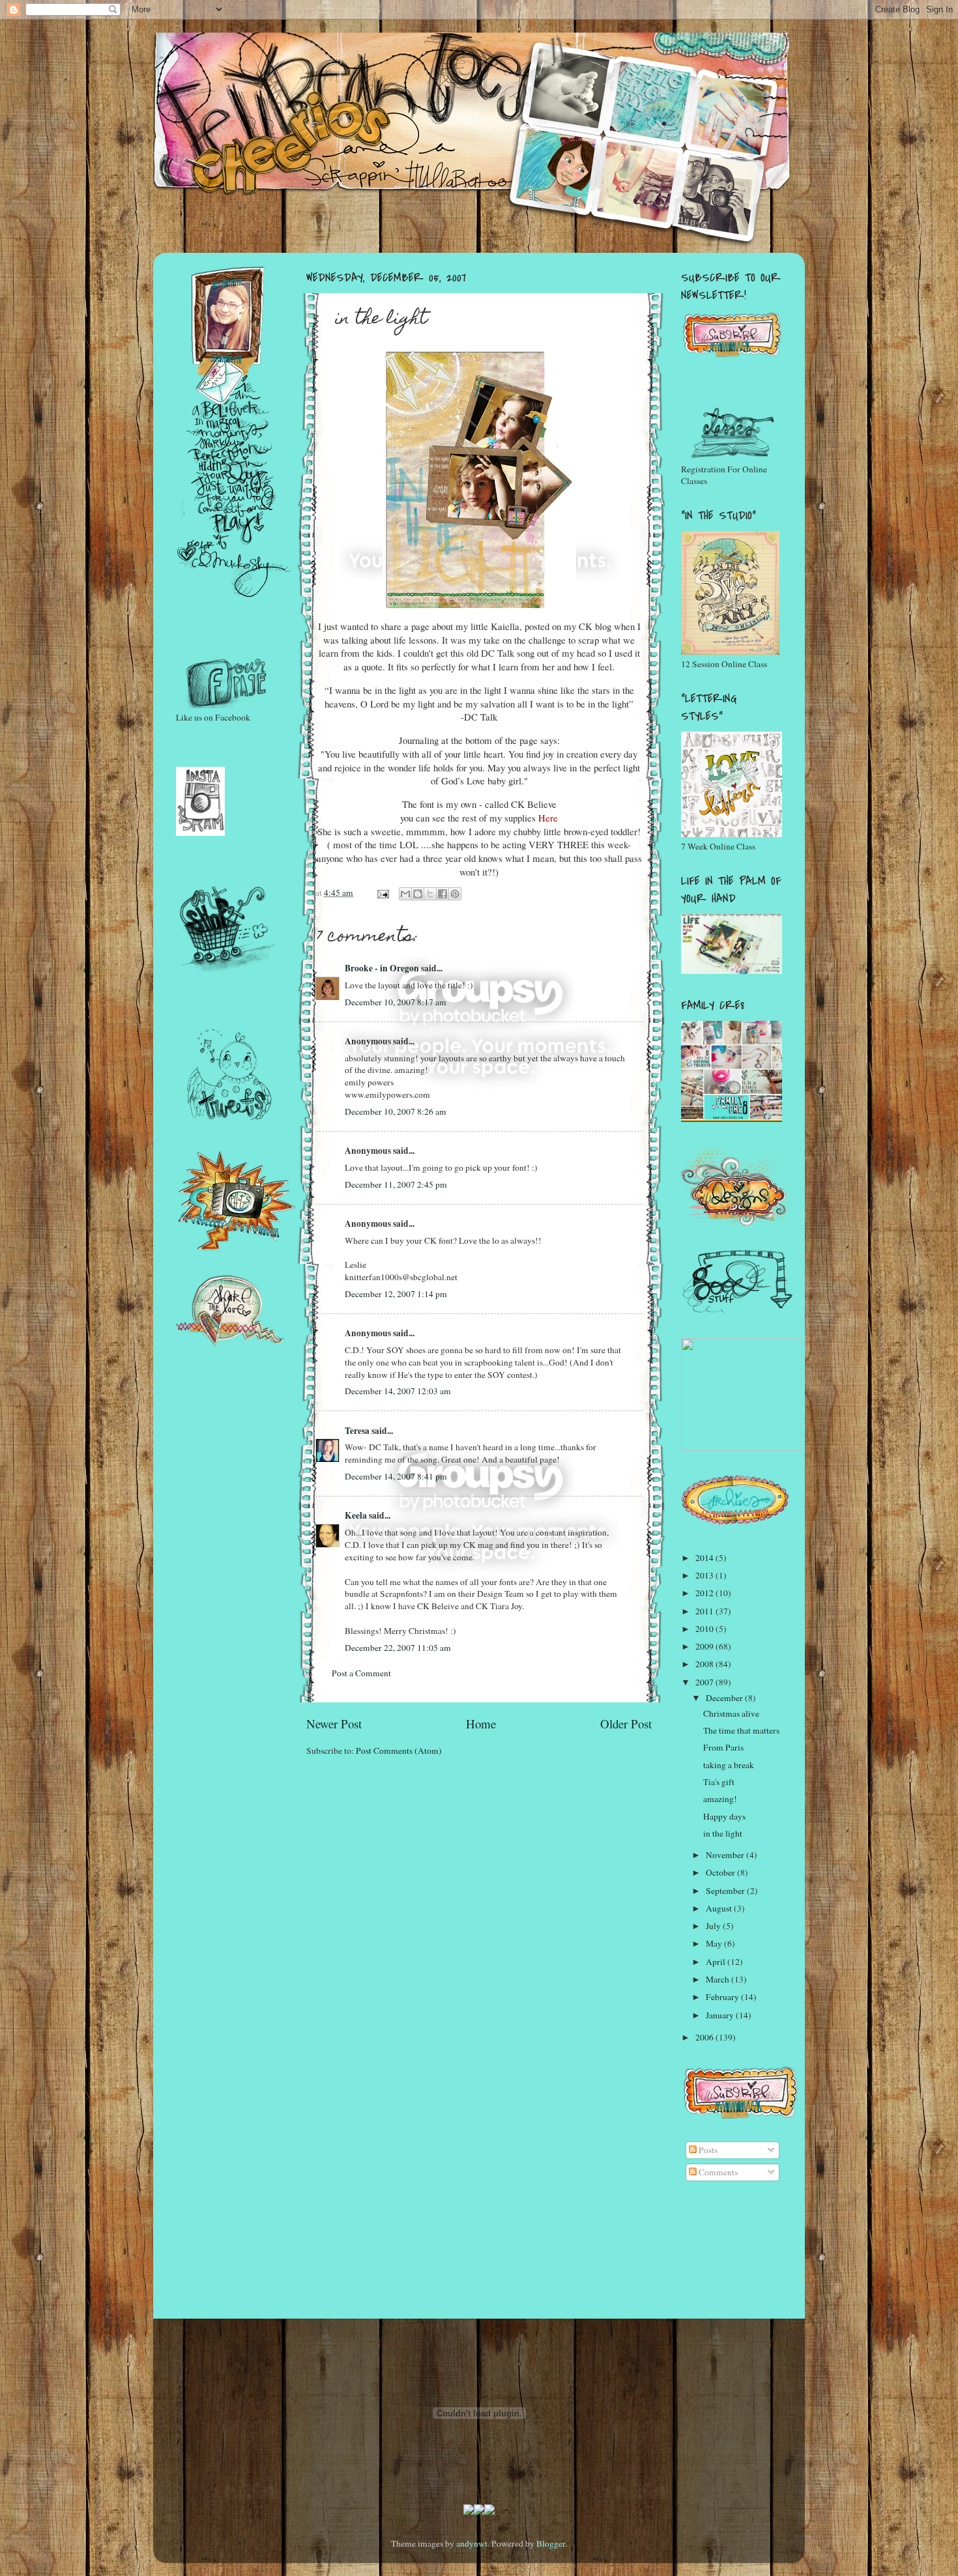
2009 (705, 1646)
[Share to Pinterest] (455, 894)
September (726, 1891)
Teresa (357, 1431)
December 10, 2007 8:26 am (396, 1111)
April (717, 1962)
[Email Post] (382, 893)
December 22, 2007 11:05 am (398, 1648)
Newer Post (334, 1724)
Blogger (551, 2543)
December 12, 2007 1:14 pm (396, 1294)
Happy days (724, 1816)
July (714, 1926)
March (718, 1979)
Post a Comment (361, 1673)
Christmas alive (731, 1713)
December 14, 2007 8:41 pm (396, 1476)
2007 (705, 1682)
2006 (705, 2037)
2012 (705, 1593)
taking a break (729, 1765)
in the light (723, 1833)
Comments (717, 2172)
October (721, 1872)
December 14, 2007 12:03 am (398, 1391)
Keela (356, 1515)
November (726, 1855)
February (723, 1997)
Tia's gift (719, 1782)
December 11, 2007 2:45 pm (396, 1184)
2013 (705, 1575)
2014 (705, 1558)
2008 (705, 1664)
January (721, 2015)
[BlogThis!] (418, 894)
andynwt (472, 2543)
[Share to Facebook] (443, 894)
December (725, 1698)
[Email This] (405, 894)
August (720, 1908)
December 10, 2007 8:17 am (396, 1002)
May (715, 1943)
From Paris (723, 1747)
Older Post (626, 1724)
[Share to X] (430, 894)
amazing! (720, 1799)
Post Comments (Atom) (399, 1751)
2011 (705, 1611)
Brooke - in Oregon (382, 968)
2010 (705, 1629)
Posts (707, 2150)
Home (481, 1724)
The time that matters (741, 1730)
